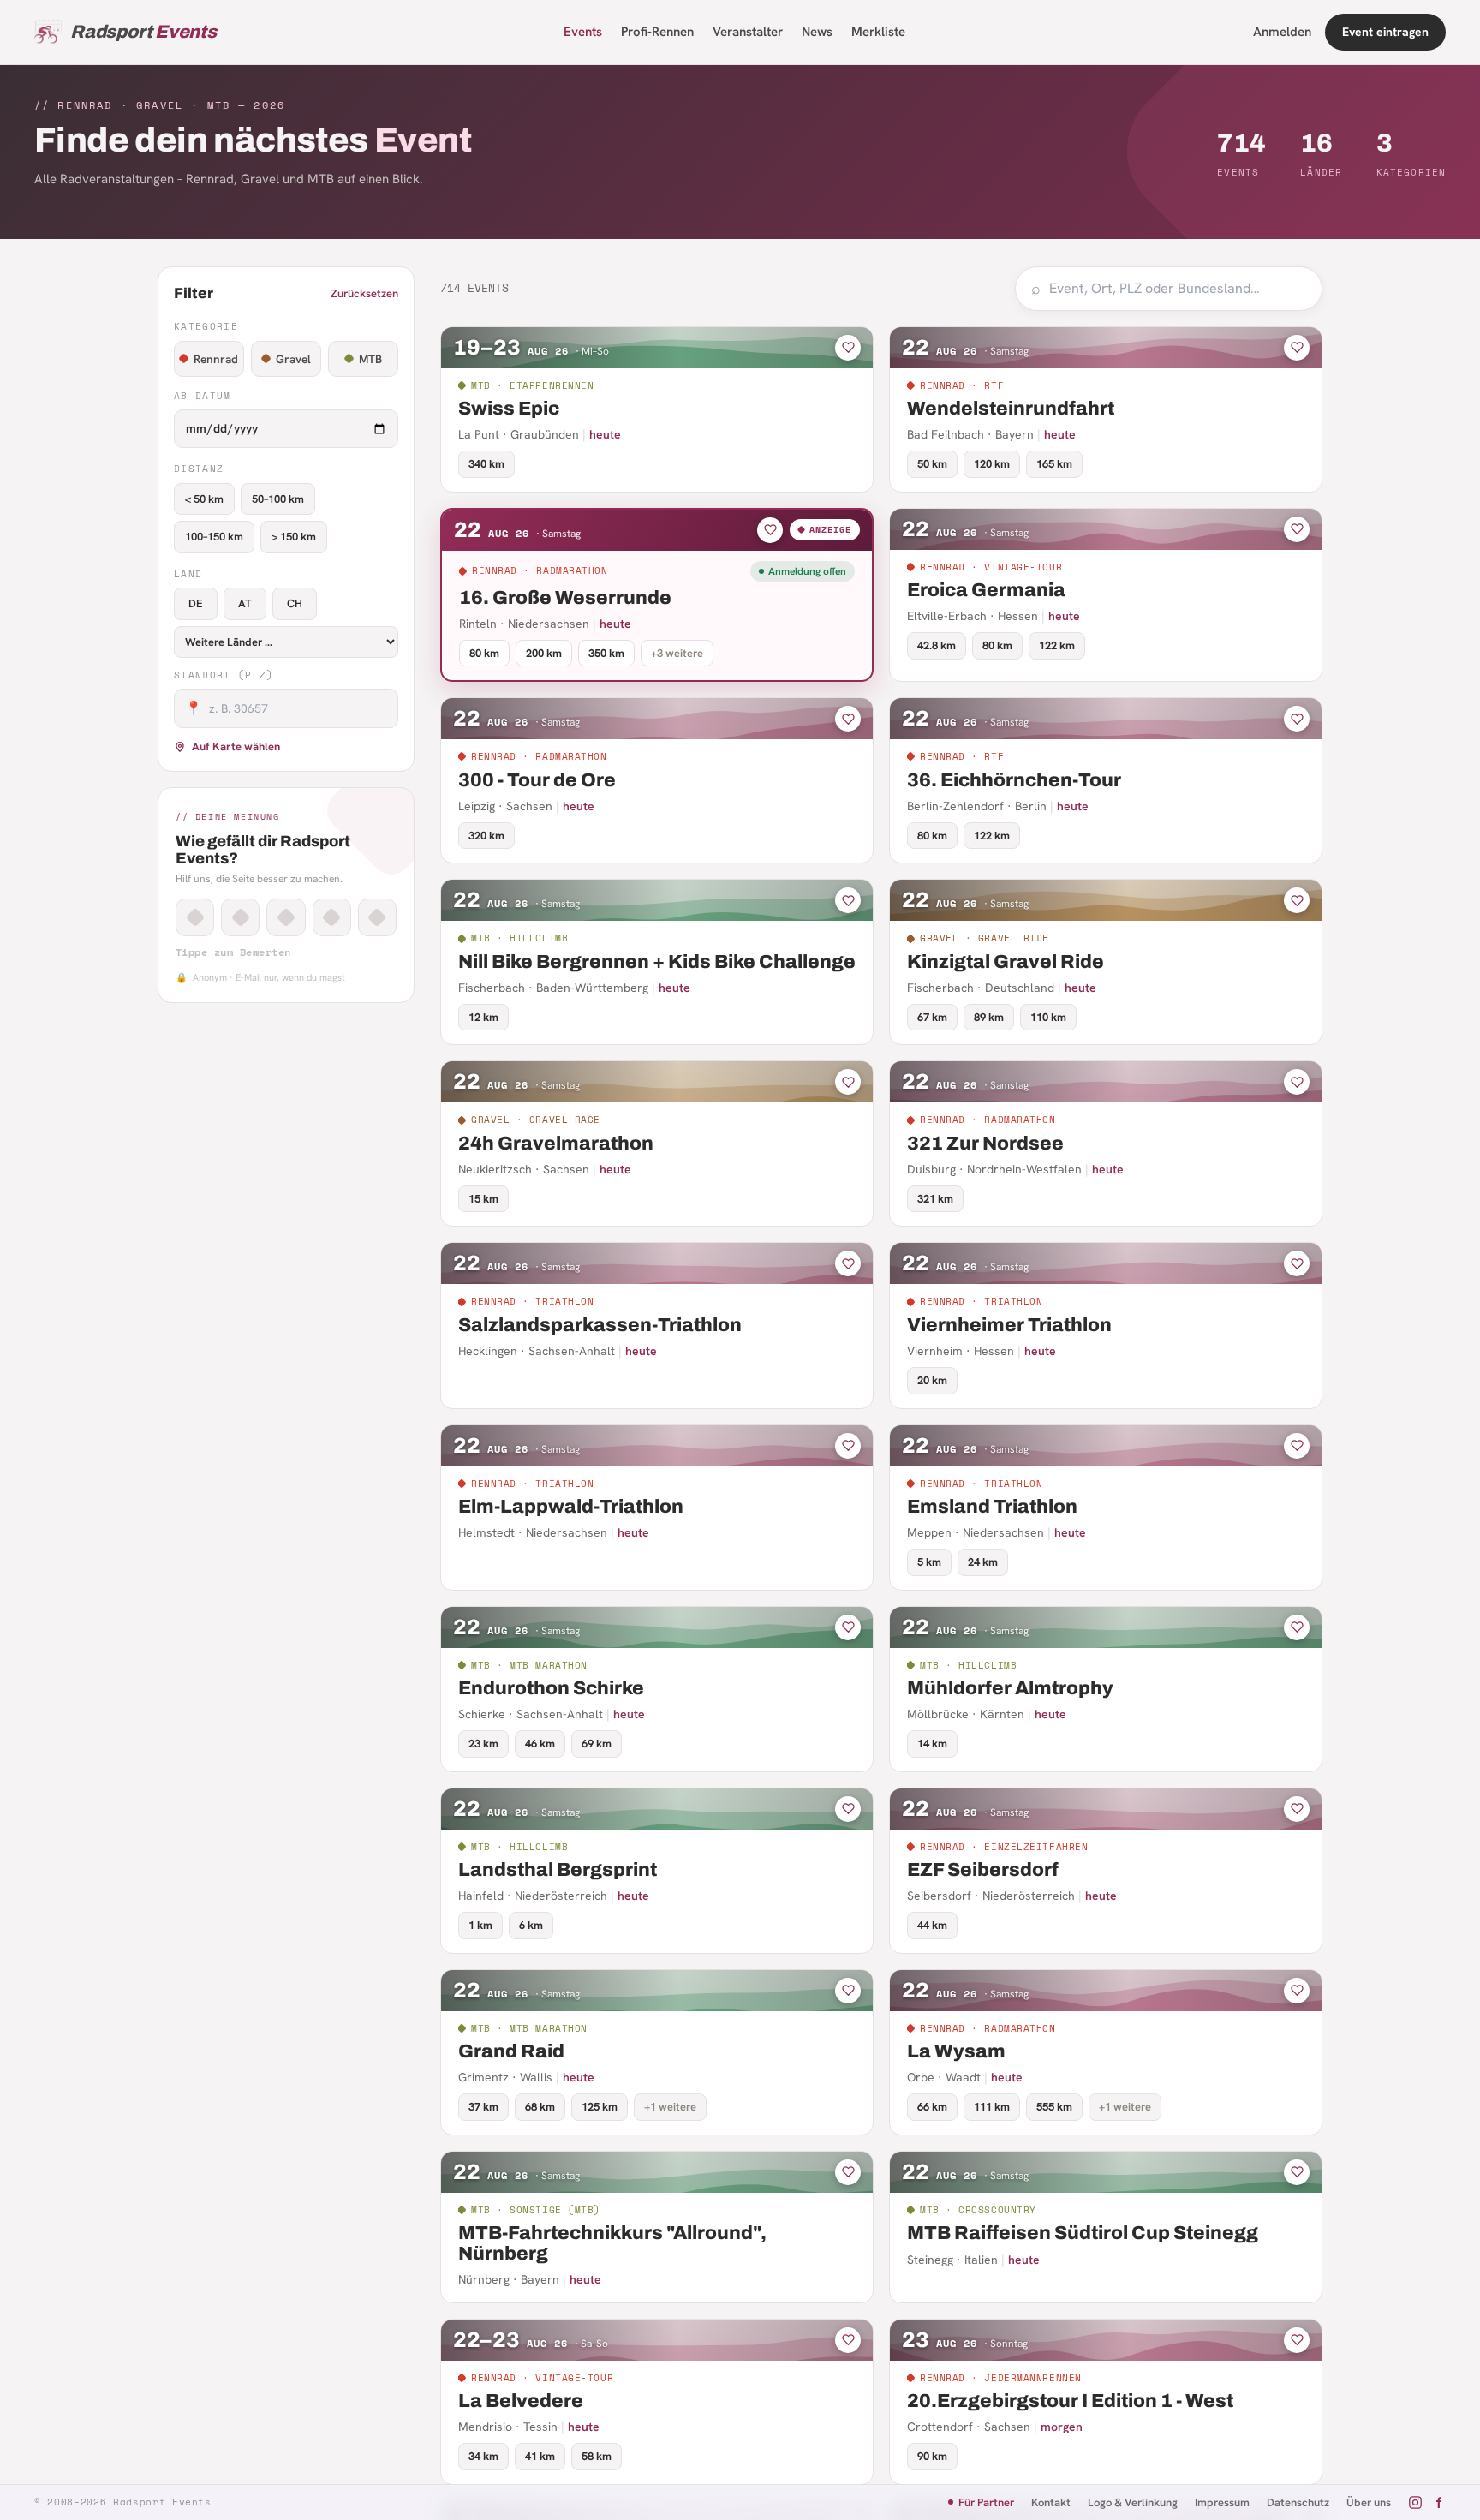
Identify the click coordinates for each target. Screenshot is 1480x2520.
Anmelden (1282, 32)
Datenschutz (1298, 2502)
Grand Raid (511, 2051)
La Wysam (956, 2051)
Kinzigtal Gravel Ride (1006, 962)
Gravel (293, 359)
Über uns (1369, 2502)
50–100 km (278, 499)
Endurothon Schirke (551, 1688)
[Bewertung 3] (286, 917)
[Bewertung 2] (240, 917)
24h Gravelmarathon (556, 1144)
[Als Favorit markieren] (848, 348)
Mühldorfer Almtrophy (1010, 1688)
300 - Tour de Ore (537, 780)
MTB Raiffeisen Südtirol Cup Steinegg (1083, 2233)
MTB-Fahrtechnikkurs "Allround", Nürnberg (612, 2243)
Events (583, 32)
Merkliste (878, 32)
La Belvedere (521, 2401)
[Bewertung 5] (377, 917)
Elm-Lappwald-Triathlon (571, 1507)
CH (295, 603)
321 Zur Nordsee (985, 1144)
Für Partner (986, 2502)
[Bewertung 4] (332, 917)
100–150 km (214, 537)
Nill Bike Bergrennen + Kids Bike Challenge (657, 962)
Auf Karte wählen (236, 746)
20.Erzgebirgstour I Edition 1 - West (1070, 2401)
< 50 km (204, 499)
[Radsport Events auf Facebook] (1438, 2502)
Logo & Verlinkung (1133, 2502)
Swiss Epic (509, 409)
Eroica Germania (986, 590)
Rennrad (216, 359)
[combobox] (1178, 289)
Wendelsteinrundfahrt (1011, 409)
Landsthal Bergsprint (558, 1870)
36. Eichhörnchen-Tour (1014, 780)
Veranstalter (748, 32)
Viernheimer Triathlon (1009, 1325)
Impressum (1222, 2502)
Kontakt (1051, 2502)
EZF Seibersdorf (983, 1870)
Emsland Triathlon (992, 1507)
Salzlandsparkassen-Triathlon (600, 1325)
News (817, 32)
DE (196, 603)
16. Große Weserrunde (565, 598)
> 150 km (294, 537)
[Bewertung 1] (195, 917)
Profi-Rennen (657, 32)
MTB (370, 359)
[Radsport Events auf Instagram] (1415, 2502)
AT (245, 603)
